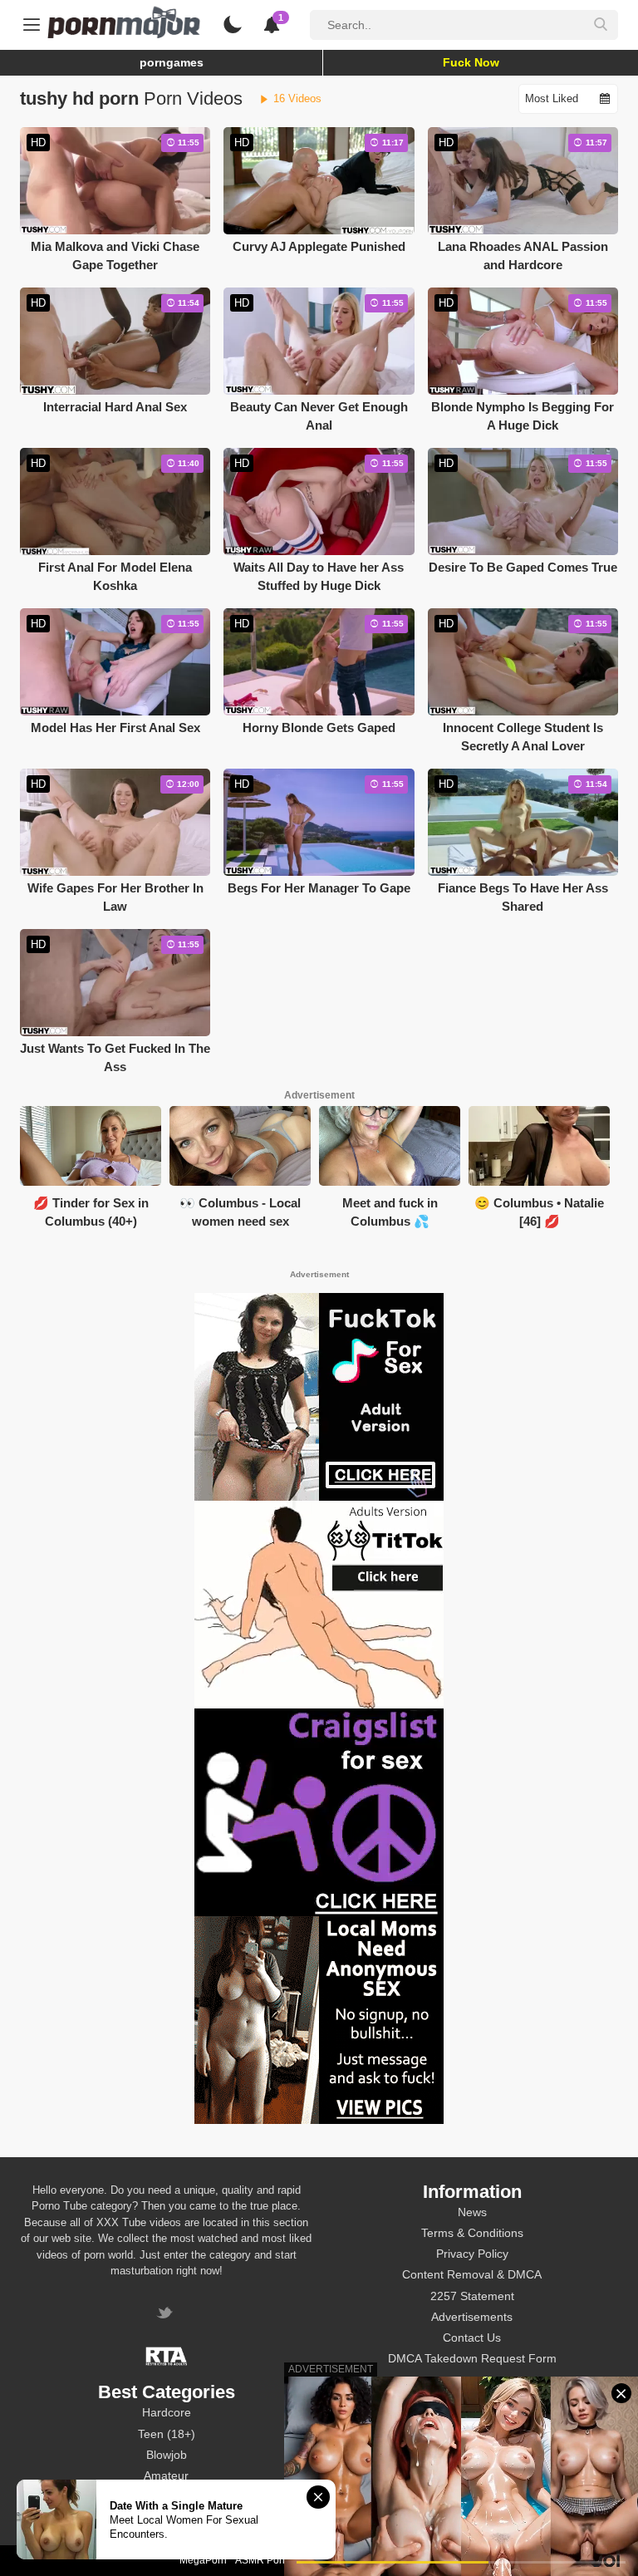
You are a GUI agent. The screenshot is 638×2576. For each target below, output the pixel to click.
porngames (172, 62)
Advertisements (472, 2317)
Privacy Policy (472, 2254)
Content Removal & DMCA (472, 2274)
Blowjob (167, 2455)
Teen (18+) (167, 2434)
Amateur (166, 2475)
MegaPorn (203, 2560)
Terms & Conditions (472, 2233)
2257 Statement (472, 2296)
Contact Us (472, 2338)
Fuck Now (471, 62)
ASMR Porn (262, 2560)
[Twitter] (167, 2315)
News (472, 2212)
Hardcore (167, 2412)
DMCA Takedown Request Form (472, 2358)
